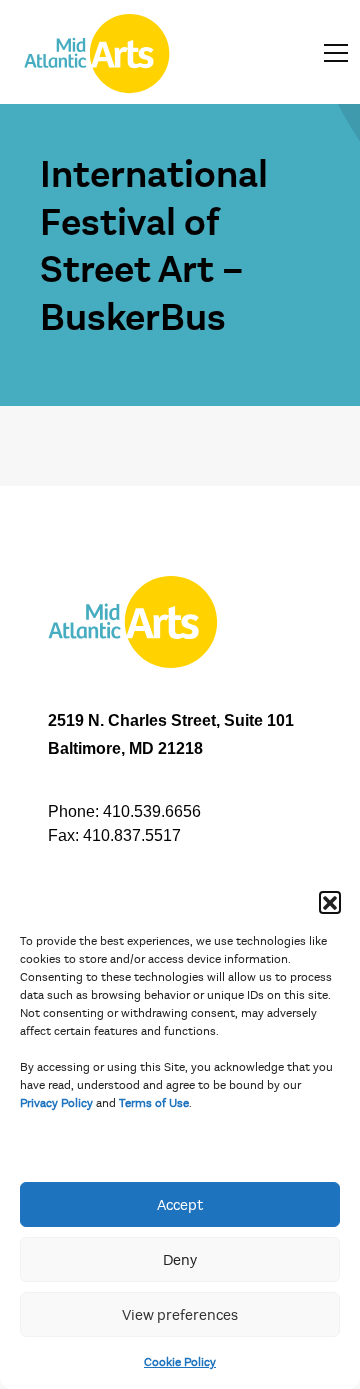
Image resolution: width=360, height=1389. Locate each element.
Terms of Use (154, 1103)
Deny (180, 1260)
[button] (330, 902)
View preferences (180, 1315)
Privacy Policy (56, 1103)
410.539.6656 (152, 811)
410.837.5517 (132, 835)
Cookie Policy (180, 1362)
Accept (180, 1205)
